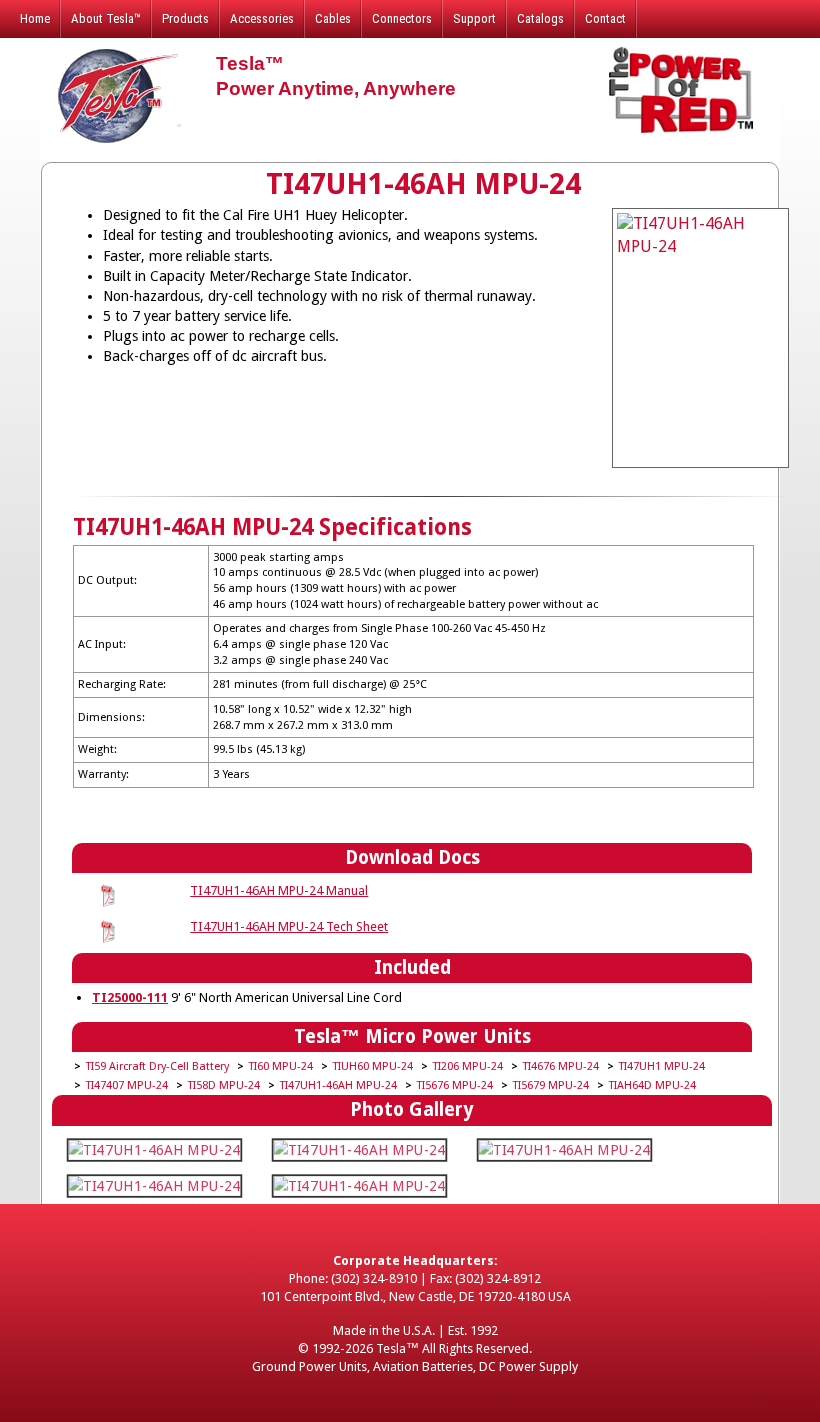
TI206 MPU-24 (468, 1066)
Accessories (262, 18)
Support (474, 18)
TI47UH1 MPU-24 (662, 1066)
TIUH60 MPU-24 (373, 1066)
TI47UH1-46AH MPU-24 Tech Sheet (289, 926)
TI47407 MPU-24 (127, 1085)
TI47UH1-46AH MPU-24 (338, 1085)
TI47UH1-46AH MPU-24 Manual (279, 890)
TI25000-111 (130, 997)
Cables (333, 18)
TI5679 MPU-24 (551, 1085)
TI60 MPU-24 (281, 1066)
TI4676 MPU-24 (561, 1066)
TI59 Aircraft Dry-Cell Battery (157, 1066)
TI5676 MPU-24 (455, 1085)
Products (185, 18)
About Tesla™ (106, 18)
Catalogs (540, 18)
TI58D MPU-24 (224, 1085)
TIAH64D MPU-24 (652, 1085)
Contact (605, 18)
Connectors (402, 18)
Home (35, 18)
